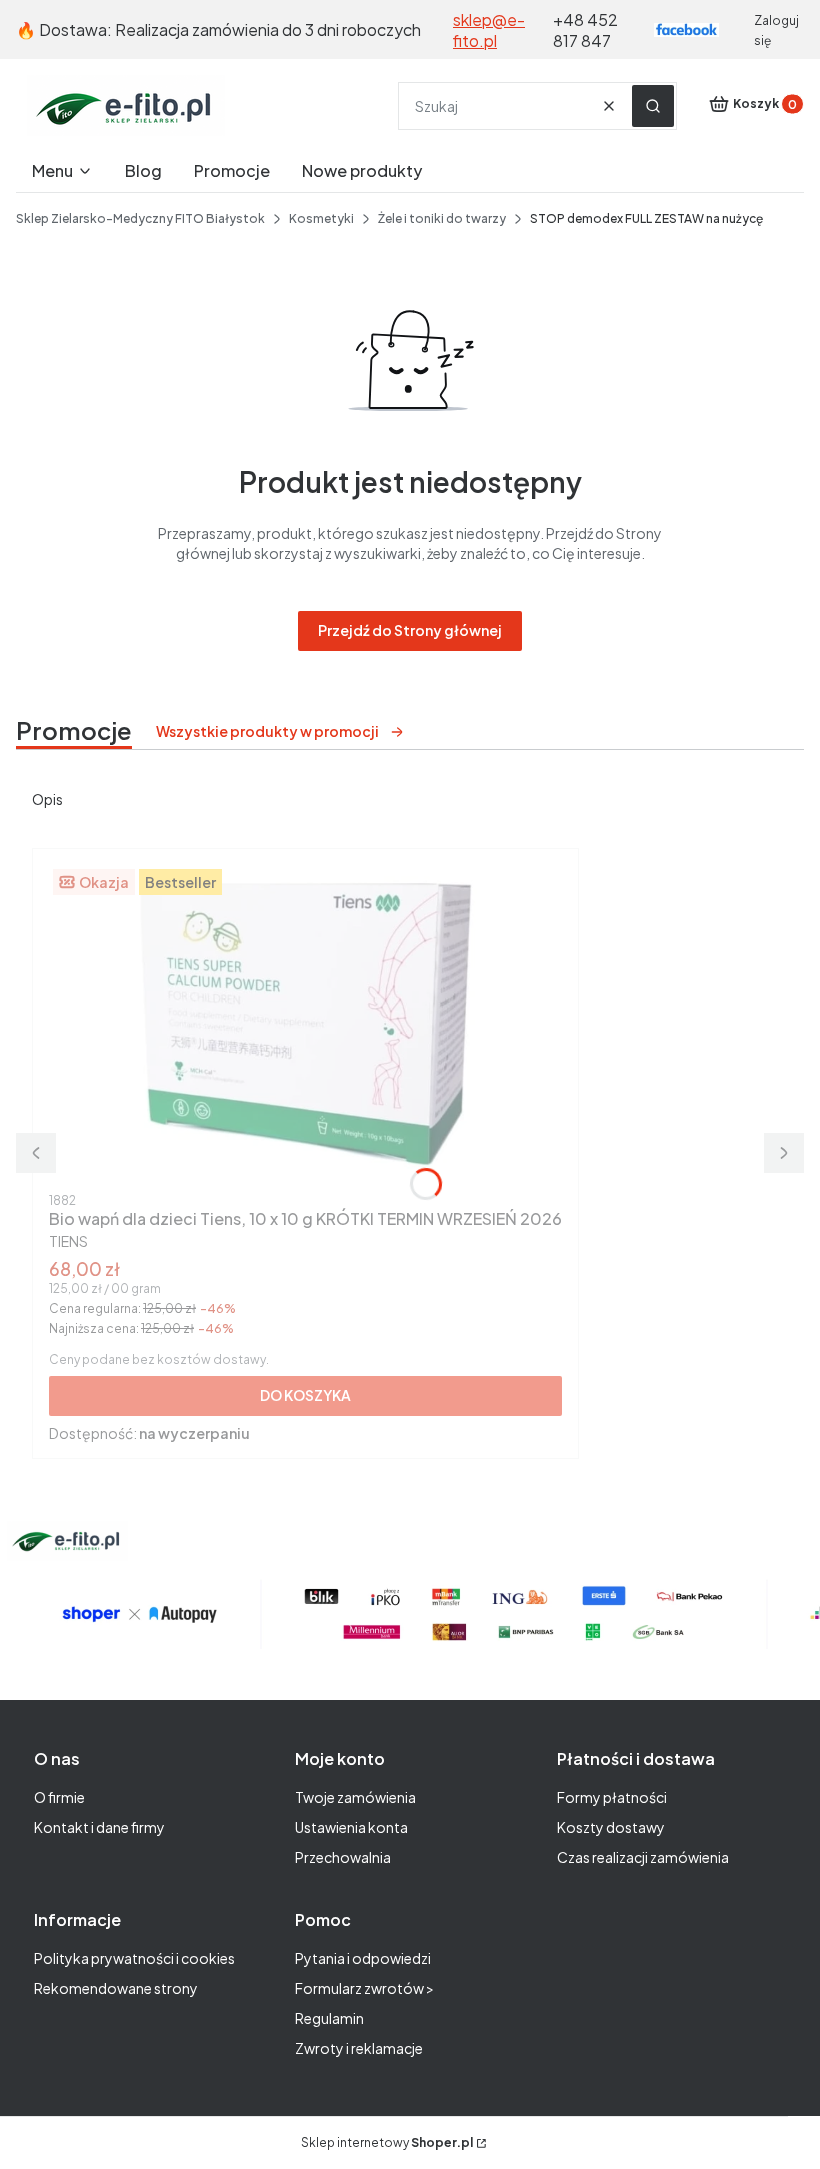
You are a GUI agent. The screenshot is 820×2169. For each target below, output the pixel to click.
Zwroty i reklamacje (359, 2048)
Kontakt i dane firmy (99, 1827)
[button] (653, 106)
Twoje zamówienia (355, 1797)
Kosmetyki (321, 218)
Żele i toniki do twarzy (442, 218)
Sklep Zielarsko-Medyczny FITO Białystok (140, 218)
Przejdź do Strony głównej (410, 630)
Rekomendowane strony (116, 1988)
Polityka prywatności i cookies (134, 1958)
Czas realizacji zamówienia (643, 1857)
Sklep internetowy (387, 2142)
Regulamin (329, 2018)
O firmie (59, 1797)
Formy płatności (612, 1797)
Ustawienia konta (351, 1827)
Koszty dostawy (611, 1827)
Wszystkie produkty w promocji (267, 731)
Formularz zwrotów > (364, 1988)
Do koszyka (305, 1395)
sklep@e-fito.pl (489, 30)
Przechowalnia (343, 1857)
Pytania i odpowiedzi (363, 1958)
